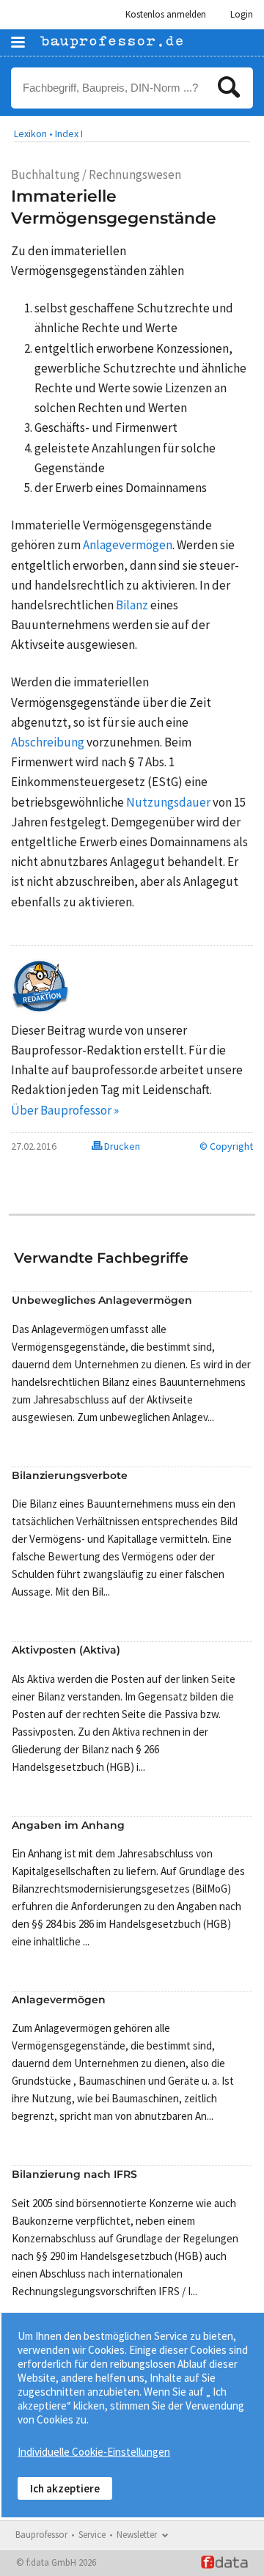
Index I (69, 133)
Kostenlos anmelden (166, 14)
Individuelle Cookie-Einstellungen (94, 2452)
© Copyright (226, 1146)
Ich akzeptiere (65, 2488)
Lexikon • (33, 133)
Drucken (121, 1146)
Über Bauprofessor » (65, 1110)
